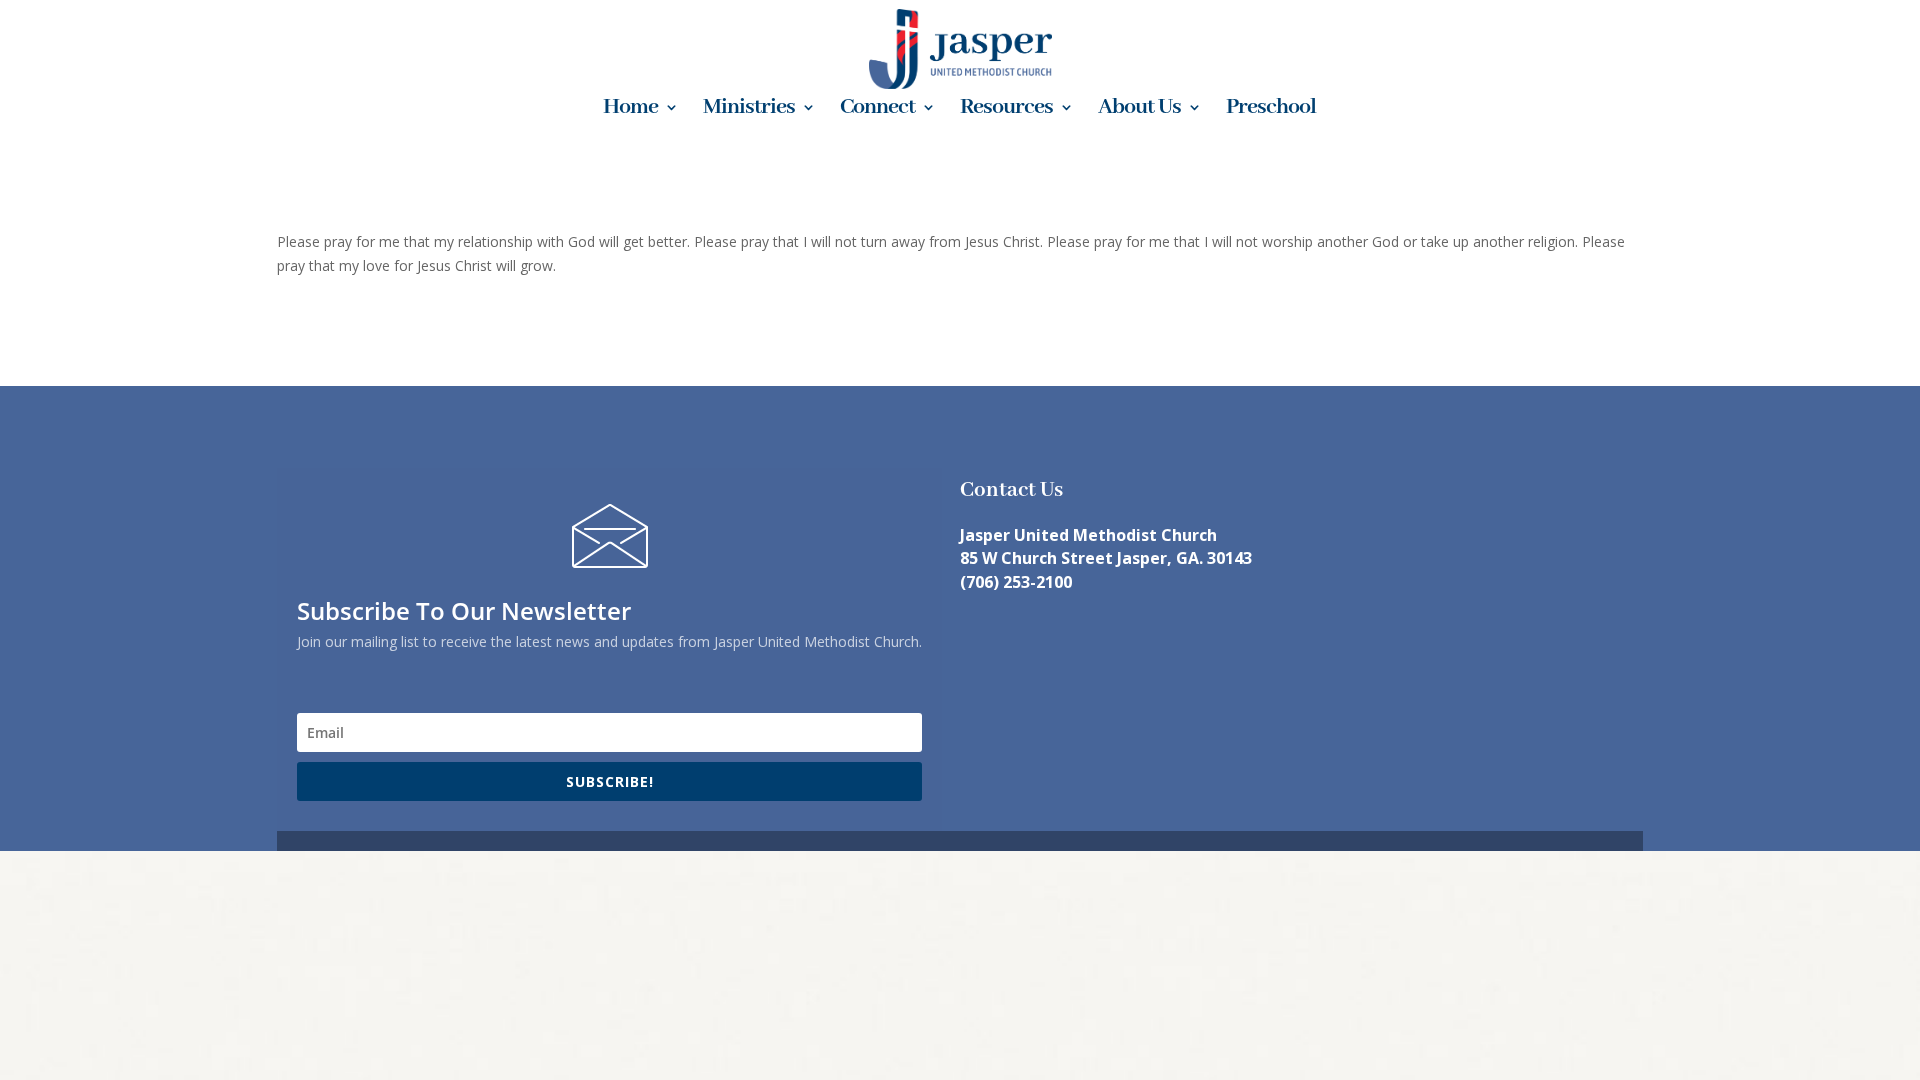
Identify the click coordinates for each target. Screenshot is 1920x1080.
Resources (1006, 110)
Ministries (749, 110)
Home (630, 110)
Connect (877, 110)
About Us (1139, 110)
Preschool (1271, 110)
